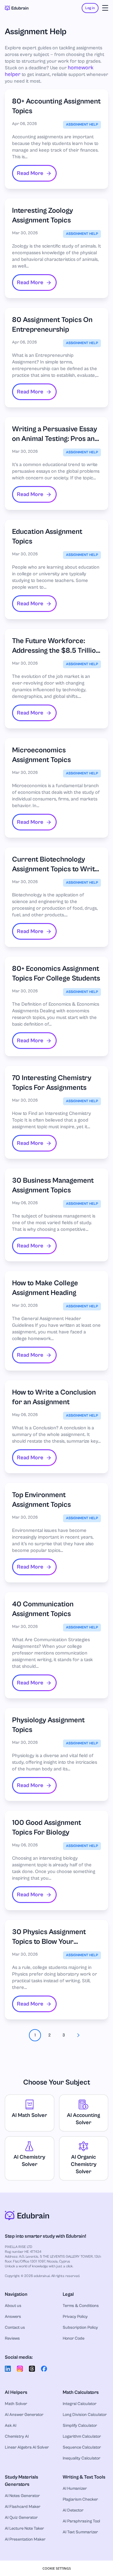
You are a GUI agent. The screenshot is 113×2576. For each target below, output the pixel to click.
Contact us (15, 2328)
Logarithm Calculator (82, 2436)
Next (78, 2035)
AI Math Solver (29, 2115)
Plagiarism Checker (80, 2499)
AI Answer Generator (24, 2415)
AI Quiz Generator (21, 2518)
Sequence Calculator (82, 2447)
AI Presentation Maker (25, 2539)
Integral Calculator (80, 2404)
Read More (30, 173)
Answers (13, 2317)
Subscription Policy (80, 2328)
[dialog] (56, 2568)
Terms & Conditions (81, 2306)
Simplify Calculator (80, 2426)
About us (13, 2306)
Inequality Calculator (82, 2458)
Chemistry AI (17, 2436)
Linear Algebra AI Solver (27, 2447)
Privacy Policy (75, 2317)
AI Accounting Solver (83, 2119)
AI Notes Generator (22, 2496)
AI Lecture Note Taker (24, 2528)
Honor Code (74, 2338)
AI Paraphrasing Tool (81, 2521)
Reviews (12, 2338)
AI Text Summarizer (80, 2532)
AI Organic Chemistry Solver (84, 2164)
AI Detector (73, 2510)
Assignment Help (82, 125)
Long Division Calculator (85, 2415)
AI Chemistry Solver (29, 2161)
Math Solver (16, 2404)
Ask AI (11, 2426)
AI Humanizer (75, 2489)
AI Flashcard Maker (23, 2507)
